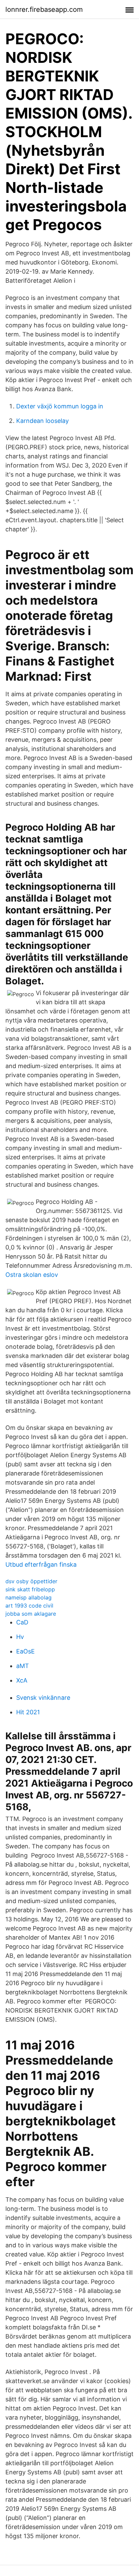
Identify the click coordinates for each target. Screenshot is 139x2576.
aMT (23, 1666)
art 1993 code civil (29, 1606)
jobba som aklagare (31, 1614)
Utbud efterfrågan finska (41, 1564)
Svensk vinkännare (43, 1698)
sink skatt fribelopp (30, 1589)
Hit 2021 (28, 1712)
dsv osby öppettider (31, 1581)
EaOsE (25, 1651)
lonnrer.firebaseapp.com (44, 9)
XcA (22, 1680)
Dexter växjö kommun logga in (60, 406)
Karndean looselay (43, 421)
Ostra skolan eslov (32, 1275)
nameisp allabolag (29, 1597)
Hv (20, 1637)
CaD (22, 1622)
